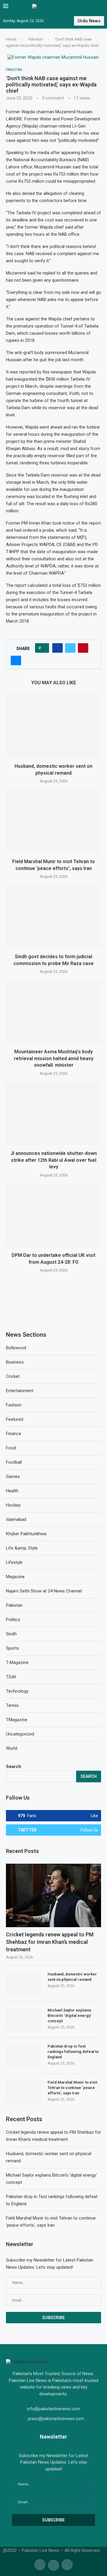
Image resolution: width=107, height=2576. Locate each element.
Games (13, 1477)
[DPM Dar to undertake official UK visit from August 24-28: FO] (53, 1215)
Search (14, 1767)
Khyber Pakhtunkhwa (26, 1534)
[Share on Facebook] (58, 648)
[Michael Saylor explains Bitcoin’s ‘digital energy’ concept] (24, 2020)
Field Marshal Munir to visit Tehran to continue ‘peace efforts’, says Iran (72, 2088)
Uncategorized (20, 1734)
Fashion (14, 1405)
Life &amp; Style (22, 1548)
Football (14, 1462)
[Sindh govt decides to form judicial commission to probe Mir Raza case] (53, 917)
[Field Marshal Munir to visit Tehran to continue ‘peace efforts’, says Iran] (53, 822)
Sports (12, 1648)
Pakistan (36, 39)
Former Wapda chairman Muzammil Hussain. (51, 112)
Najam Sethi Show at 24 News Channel (44, 1591)
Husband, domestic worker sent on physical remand (72, 1977)
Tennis (12, 1705)
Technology (17, 1691)
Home (11, 39)
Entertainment (20, 1391)
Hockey (13, 1505)
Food (11, 1448)
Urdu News (89, 21)
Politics (13, 1620)
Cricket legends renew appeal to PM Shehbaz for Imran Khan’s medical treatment (50, 1942)
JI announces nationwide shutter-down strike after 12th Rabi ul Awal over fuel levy (54, 1160)
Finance (14, 1434)
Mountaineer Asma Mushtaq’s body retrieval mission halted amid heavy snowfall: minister (54, 1058)
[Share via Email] (16, 660)
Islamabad (16, 1519)
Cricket (13, 1376)
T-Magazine (17, 1662)
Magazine (15, 1577)
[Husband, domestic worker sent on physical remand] (53, 726)
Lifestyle (14, 1562)
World (12, 1748)
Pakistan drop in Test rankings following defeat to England (73, 2052)
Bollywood (16, 1348)
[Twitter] (53, 2564)
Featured (15, 1419)
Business (15, 1362)
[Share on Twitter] (70, 648)
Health (12, 1491)
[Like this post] (44, 648)
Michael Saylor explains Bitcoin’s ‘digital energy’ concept (69, 2016)
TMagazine (17, 1720)
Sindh (11, 1634)
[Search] (101, 7)
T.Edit (11, 1677)
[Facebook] (40, 2564)
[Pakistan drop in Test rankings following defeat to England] (24, 2056)
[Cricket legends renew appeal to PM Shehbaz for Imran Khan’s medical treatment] (53, 1895)
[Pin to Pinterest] (83, 648)
